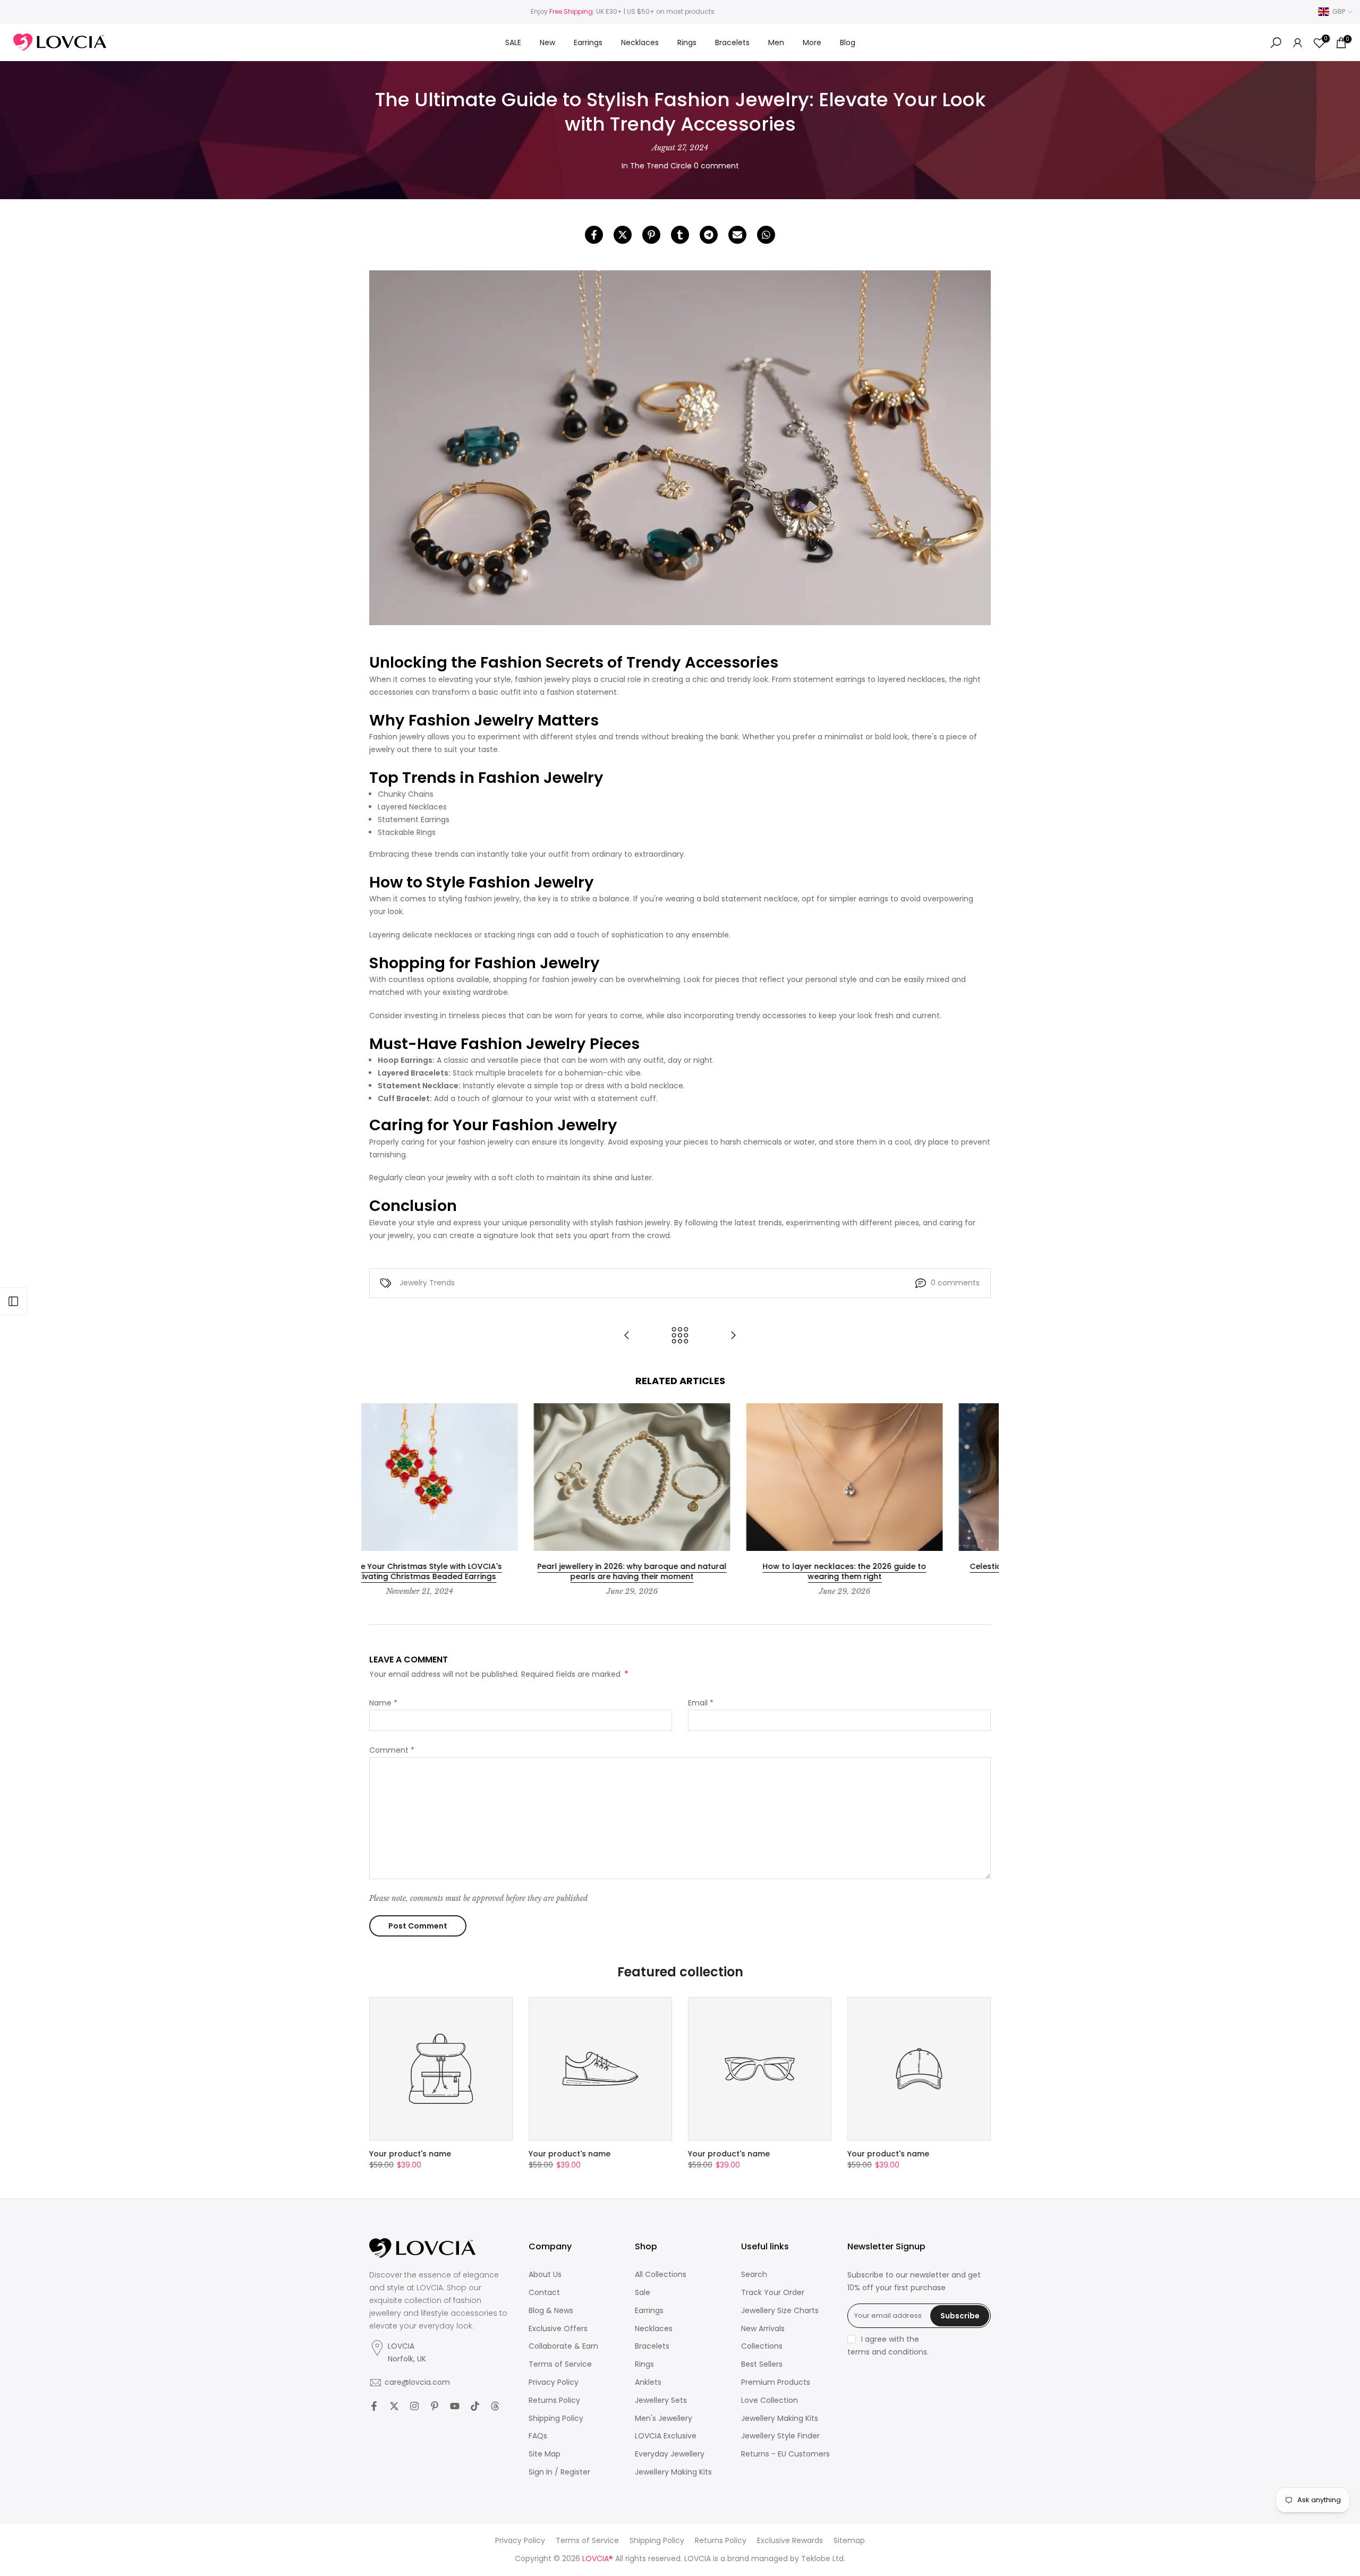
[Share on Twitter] (623, 235)
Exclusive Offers (558, 2329)
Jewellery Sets (661, 2400)
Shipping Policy (556, 2419)
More (812, 42)
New (547, 42)
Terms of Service (560, 2364)
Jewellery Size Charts (780, 2311)
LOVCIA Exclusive (666, 2436)
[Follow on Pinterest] (435, 2406)
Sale (643, 2293)
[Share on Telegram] (709, 235)
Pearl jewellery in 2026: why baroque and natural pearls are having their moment (467, 1572)
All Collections (661, 2275)
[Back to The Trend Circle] (680, 1336)
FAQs (538, 2436)
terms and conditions (887, 2352)
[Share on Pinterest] (651, 235)
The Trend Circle (661, 166)
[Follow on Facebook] (374, 2406)
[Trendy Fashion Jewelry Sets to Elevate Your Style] (627, 1336)
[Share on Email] (737, 235)
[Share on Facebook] (594, 235)
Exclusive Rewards (790, 2541)
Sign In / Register (559, 2472)
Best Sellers (762, 2364)
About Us (545, 2275)
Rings (687, 42)
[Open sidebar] (13, 1301)
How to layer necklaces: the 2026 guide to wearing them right (680, 1572)
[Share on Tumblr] (680, 235)
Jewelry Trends (427, 1283)
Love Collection (770, 2400)
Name (383, 1703)
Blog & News (551, 2311)
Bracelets (732, 42)
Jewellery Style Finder (780, 2436)
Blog (848, 42)
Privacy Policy (554, 2382)
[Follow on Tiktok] (475, 2406)
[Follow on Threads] (495, 2406)
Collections (762, 2346)
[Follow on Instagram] (414, 2406)
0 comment (716, 166)
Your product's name (410, 2154)
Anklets (648, 2382)
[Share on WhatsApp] (766, 235)
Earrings (588, 42)
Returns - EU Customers (785, 2454)
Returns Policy (554, 2400)
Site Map (545, 2454)
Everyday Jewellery (670, 2454)
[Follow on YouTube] (455, 2406)
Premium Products (776, 2382)
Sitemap (849, 2541)
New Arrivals (763, 2329)
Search (754, 2275)
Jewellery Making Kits (673, 2472)
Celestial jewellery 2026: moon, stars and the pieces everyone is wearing (892, 1572)
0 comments (955, 1283)
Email (701, 1703)
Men (776, 42)
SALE (513, 42)
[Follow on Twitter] (394, 2406)
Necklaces (640, 42)
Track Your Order (773, 2293)
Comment (392, 1750)
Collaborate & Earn (563, 2346)
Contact (544, 2293)
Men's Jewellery (664, 2419)
